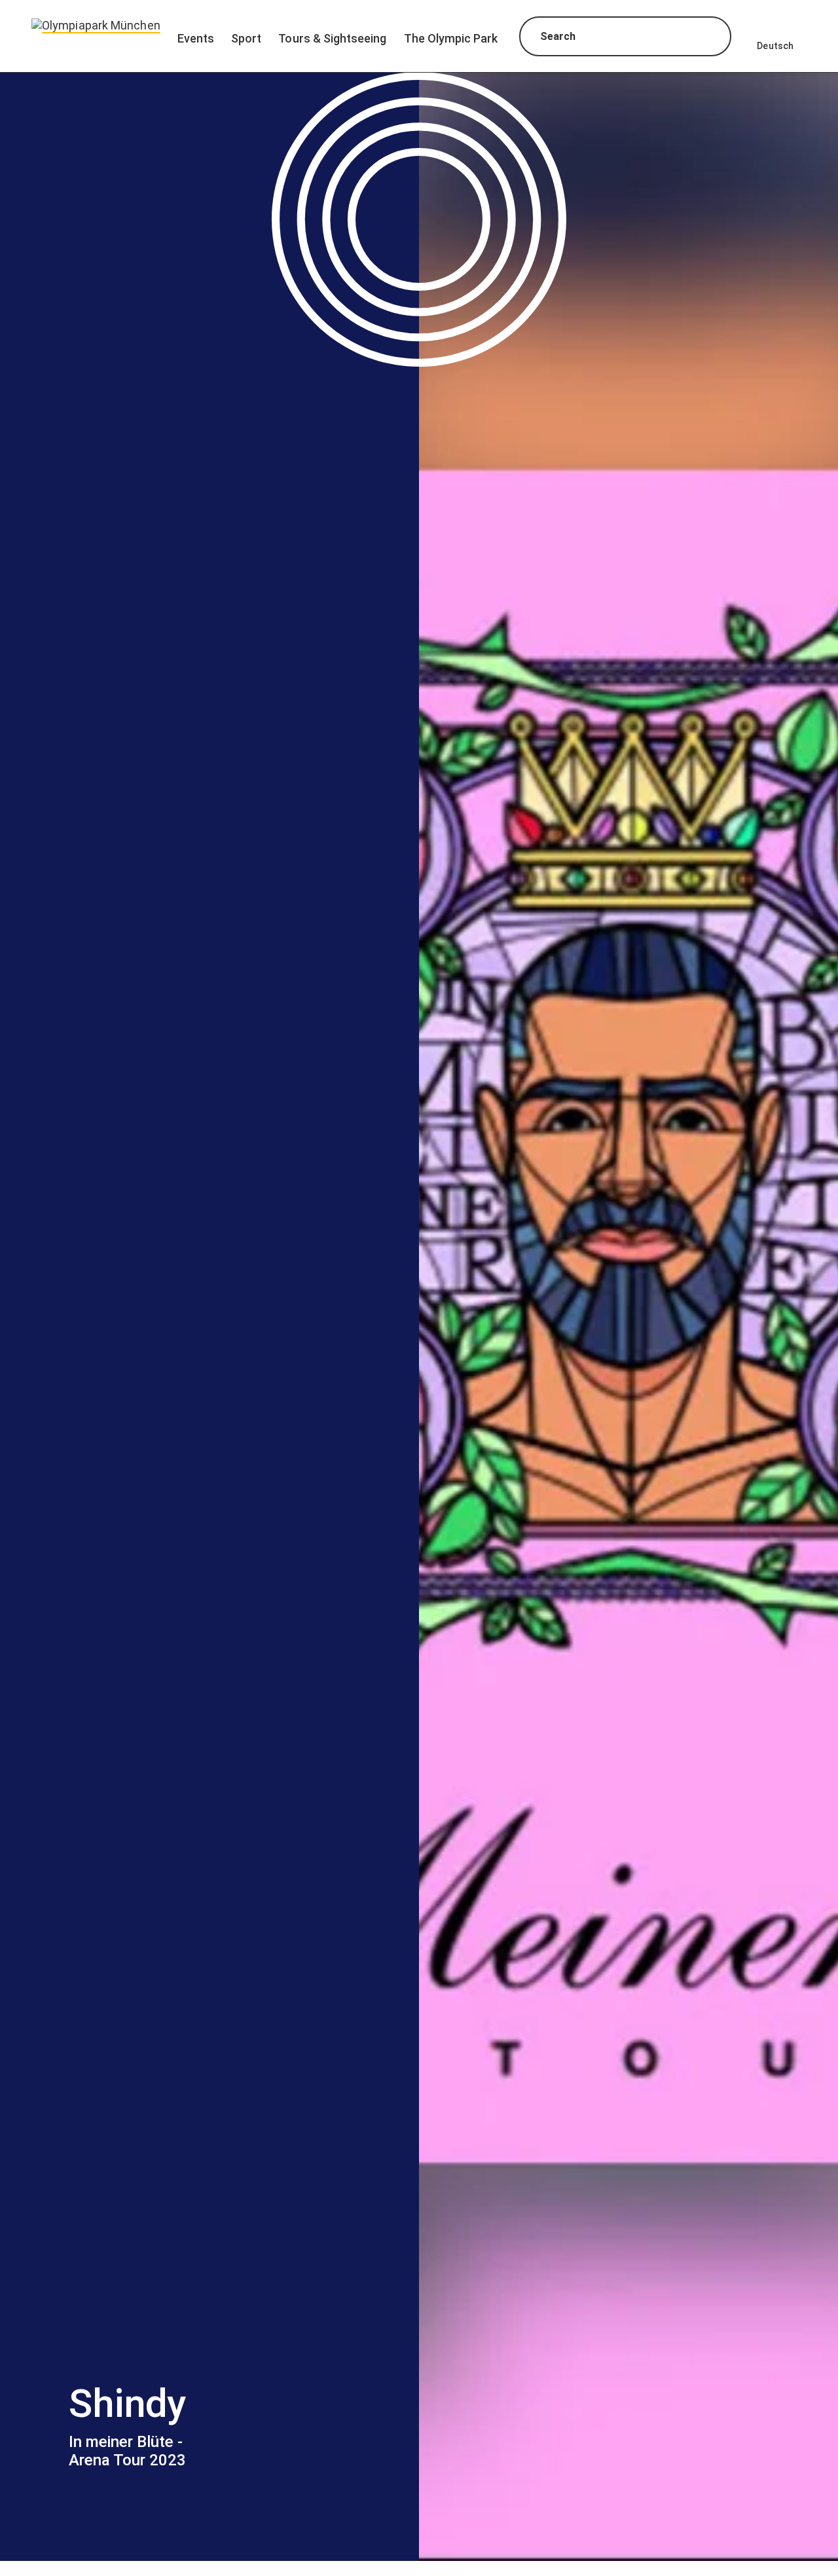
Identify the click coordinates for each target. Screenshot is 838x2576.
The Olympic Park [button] (451, 38)
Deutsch (775, 46)
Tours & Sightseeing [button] (332, 38)
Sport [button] (246, 38)
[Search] (709, 38)
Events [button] (196, 38)
